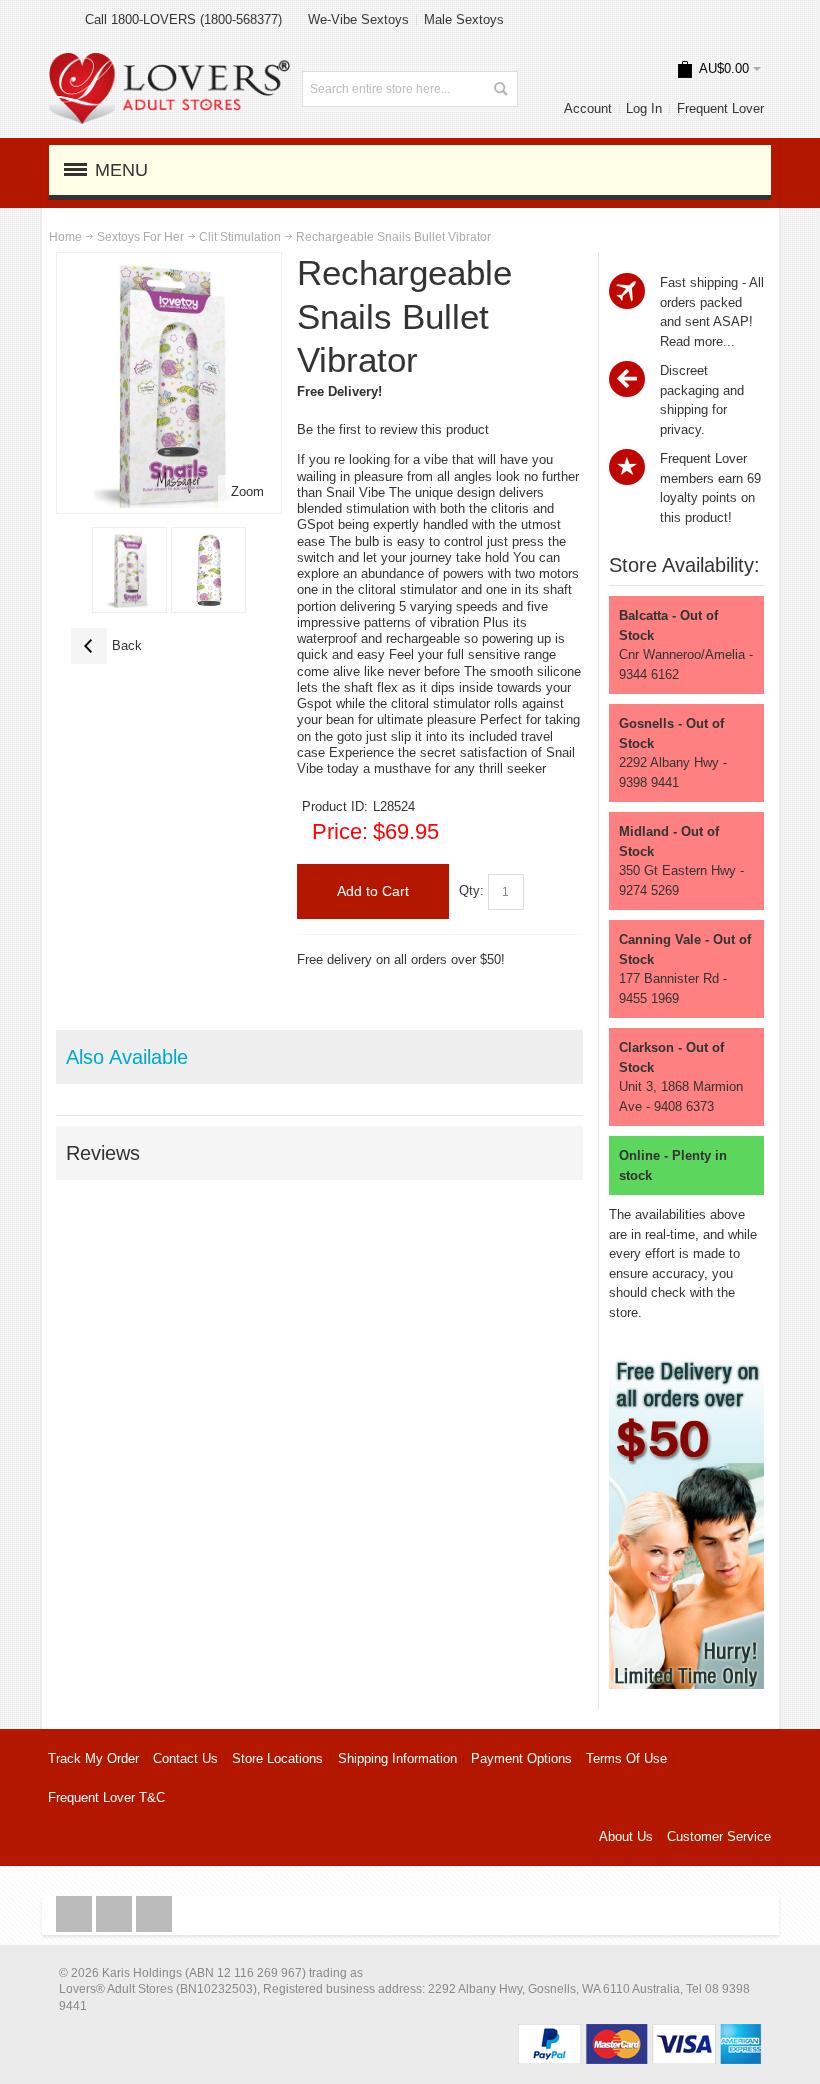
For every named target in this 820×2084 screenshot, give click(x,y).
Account (588, 108)
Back (106, 645)
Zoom (247, 491)
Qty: (471, 890)
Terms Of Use (626, 1758)
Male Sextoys (464, 19)
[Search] (500, 89)
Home (65, 237)
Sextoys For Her (140, 237)
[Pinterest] (154, 1914)
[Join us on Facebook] (76, 1914)
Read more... (697, 341)
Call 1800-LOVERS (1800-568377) (183, 19)
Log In (644, 108)
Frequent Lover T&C (106, 1797)
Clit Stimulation (240, 237)
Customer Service (719, 1836)
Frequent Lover (720, 108)
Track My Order (93, 1758)
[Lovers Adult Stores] (169, 62)
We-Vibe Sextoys (358, 19)
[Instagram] (116, 1914)
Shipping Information (397, 1758)
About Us (626, 1836)
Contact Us (185, 1758)
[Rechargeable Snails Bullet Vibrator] (129, 570)
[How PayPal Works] (639, 2033)
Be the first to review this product (393, 429)
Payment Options (521, 1758)
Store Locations (277, 1758)
